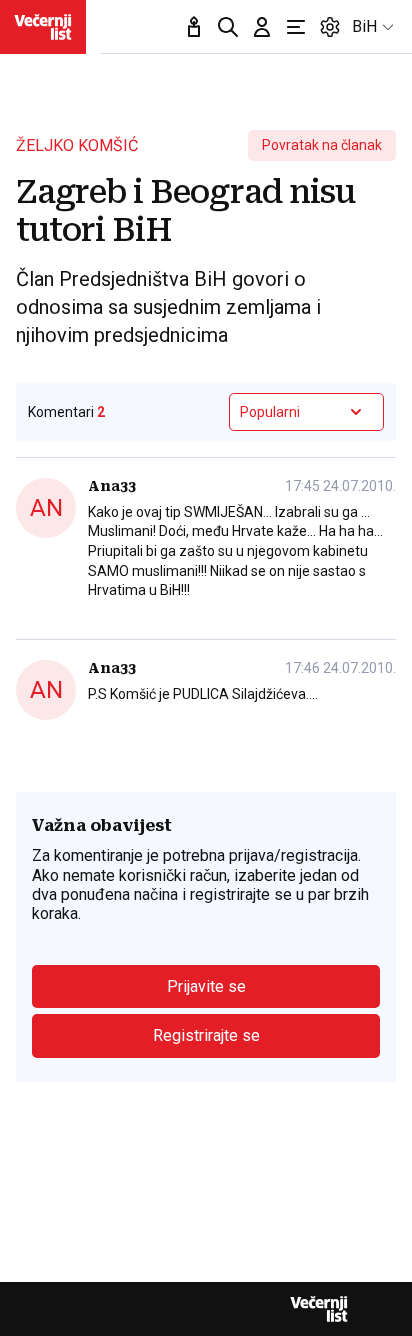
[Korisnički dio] (262, 27)
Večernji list (319, 1309)
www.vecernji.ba (43, 27)
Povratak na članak (322, 145)
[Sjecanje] (194, 27)
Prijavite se (206, 986)
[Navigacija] (296, 27)
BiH (364, 26)
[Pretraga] (228, 27)
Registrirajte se (206, 1035)
